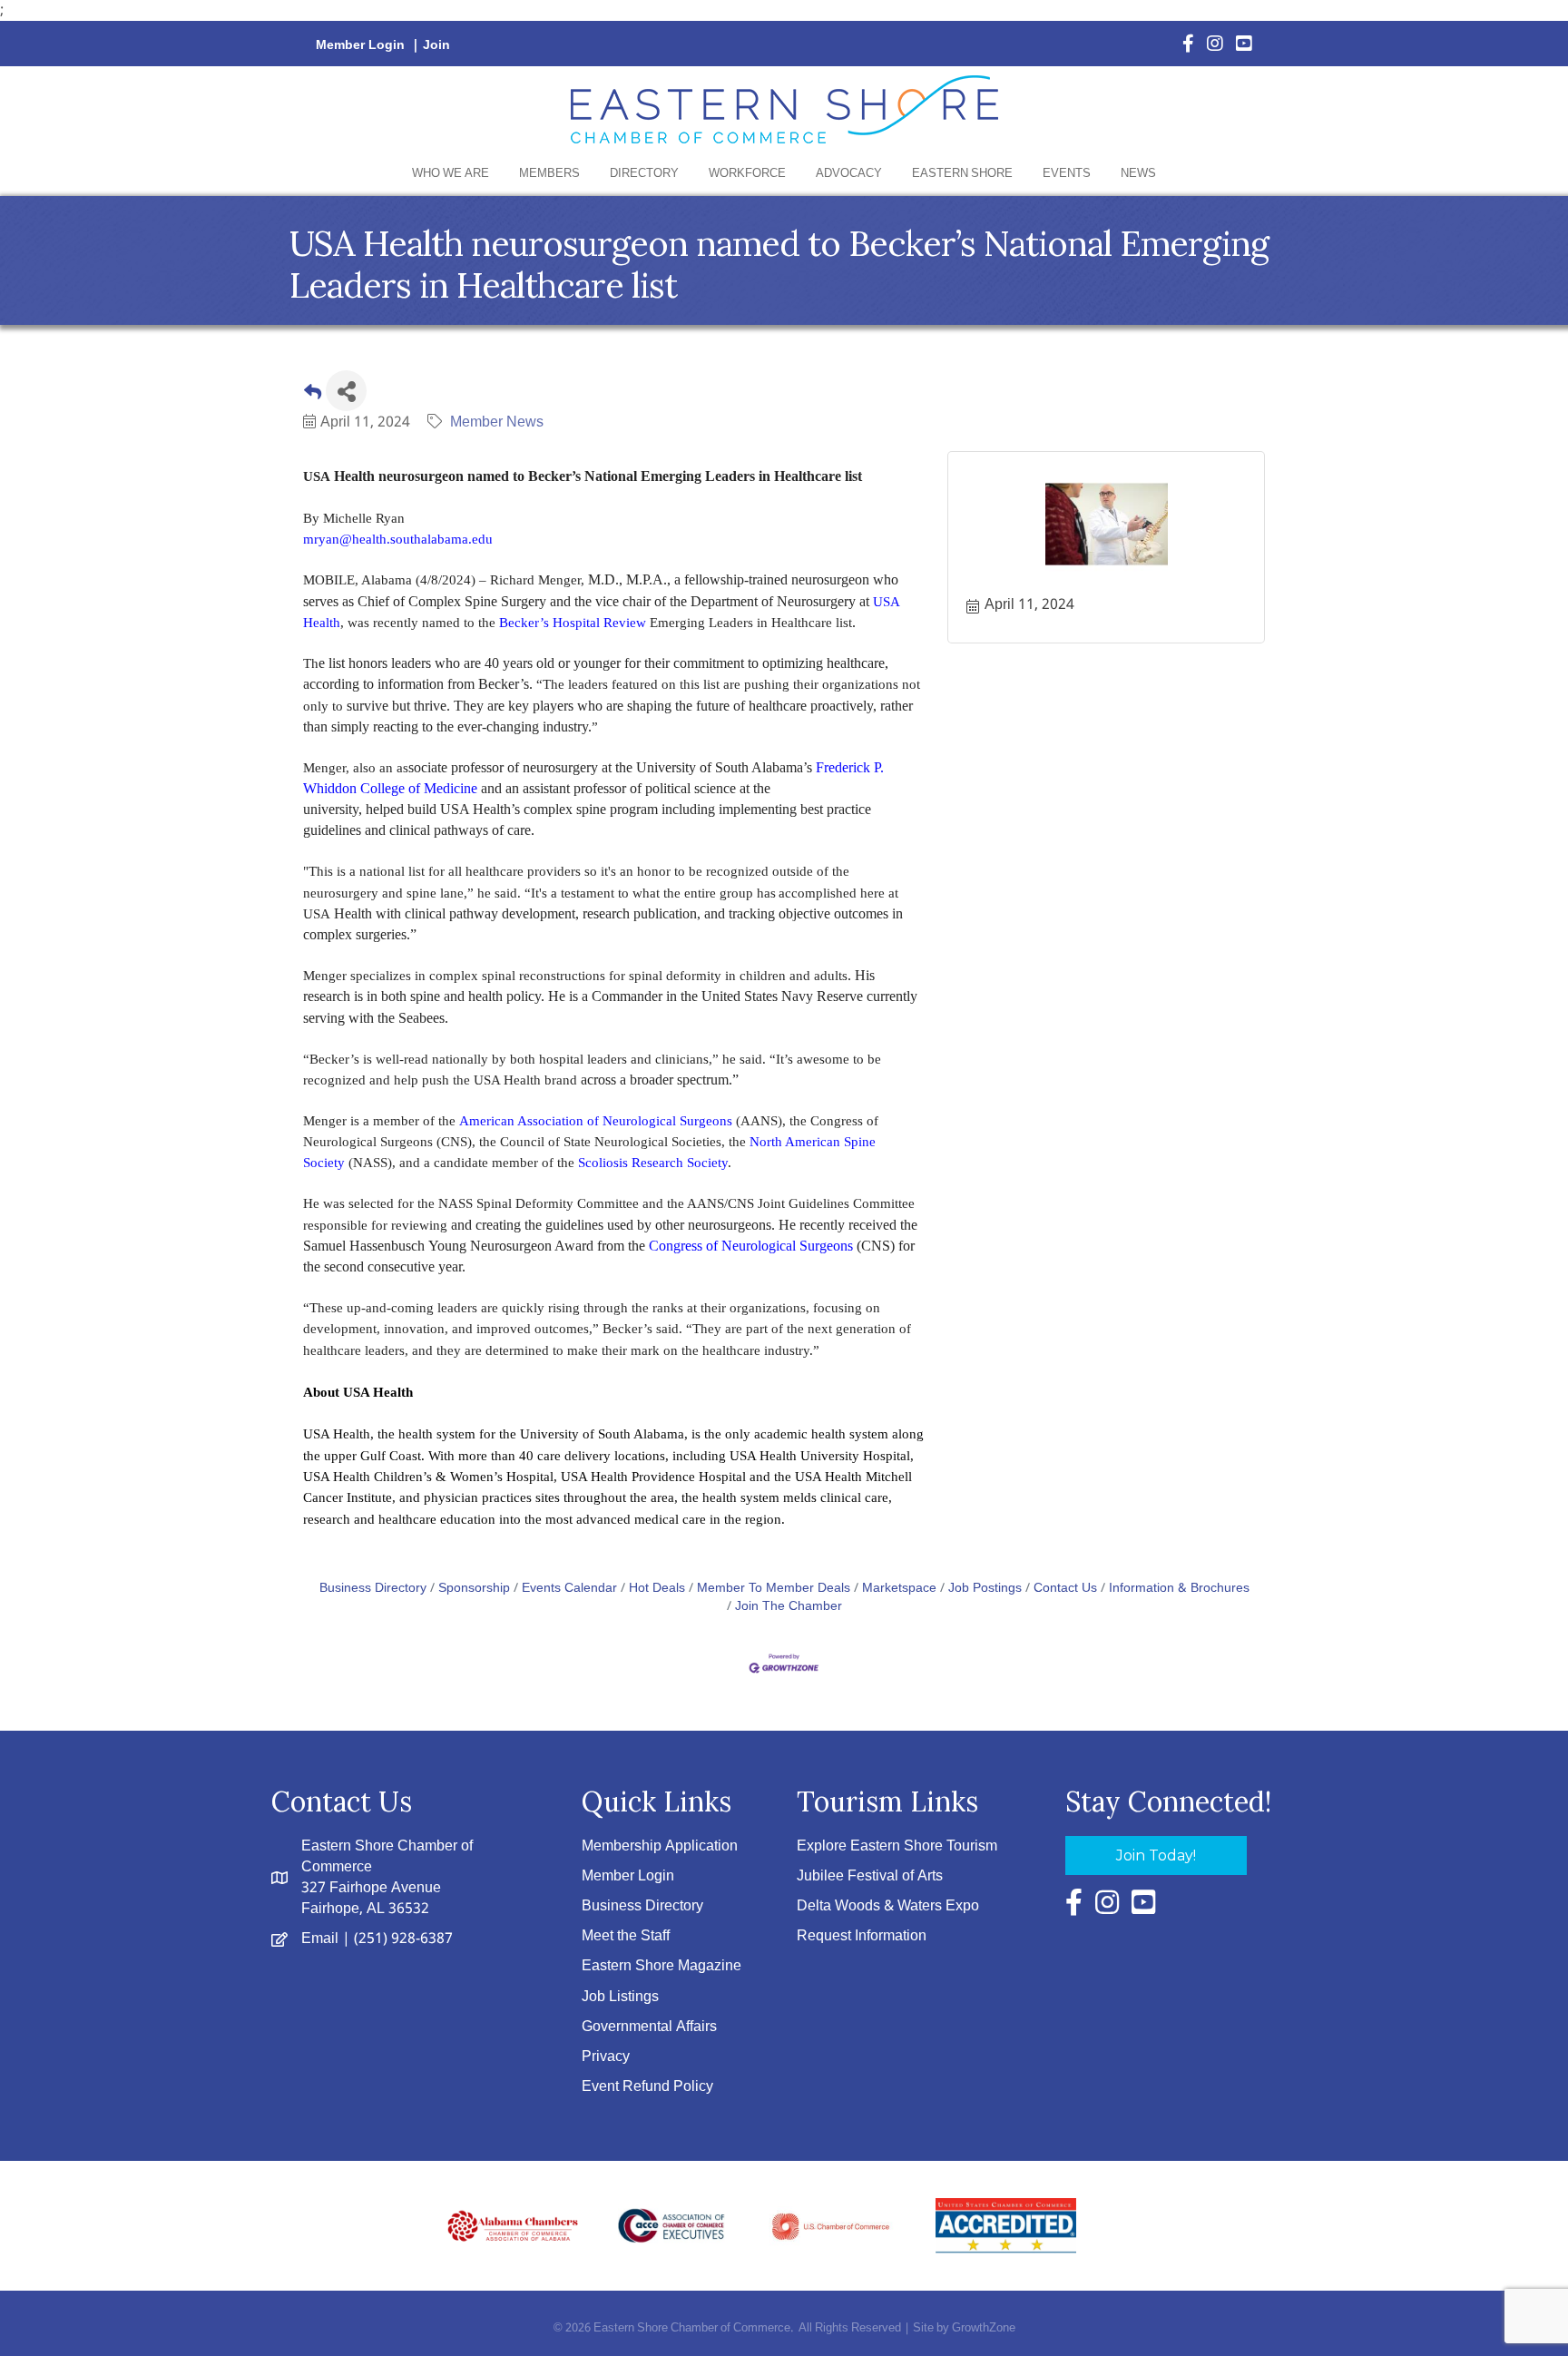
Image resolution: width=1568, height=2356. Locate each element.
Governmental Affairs (649, 2027)
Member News (497, 422)
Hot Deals (657, 1589)
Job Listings (620, 1997)
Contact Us (1065, 1589)
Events (1067, 174)
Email (320, 1939)
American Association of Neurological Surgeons (596, 1121)
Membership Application (660, 1846)
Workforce (747, 174)
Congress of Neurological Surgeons (751, 1246)
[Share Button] (346, 391)
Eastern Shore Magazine (661, 1966)
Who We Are (451, 174)
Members (549, 174)
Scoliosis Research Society (653, 1163)
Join (436, 45)
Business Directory (373, 1589)
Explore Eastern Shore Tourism (897, 1846)
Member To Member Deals (774, 1589)
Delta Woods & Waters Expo (888, 1906)
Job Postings (985, 1589)
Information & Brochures (1179, 1589)
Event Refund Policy (647, 2087)
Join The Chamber (789, 1607)
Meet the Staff (626, 1936)
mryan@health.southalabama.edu (398, 539)
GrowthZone (984, 2328)
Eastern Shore (962, 174)
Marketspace (899, 1589)
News (1138, 174)
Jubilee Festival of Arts (870, 1876)
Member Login (360, 45)
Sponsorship (474, 1589)
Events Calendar (569, 1589)
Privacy (606, 2057)
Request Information (862, 1936)
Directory (644, 174)
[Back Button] (313, 396)
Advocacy (849, 174)
